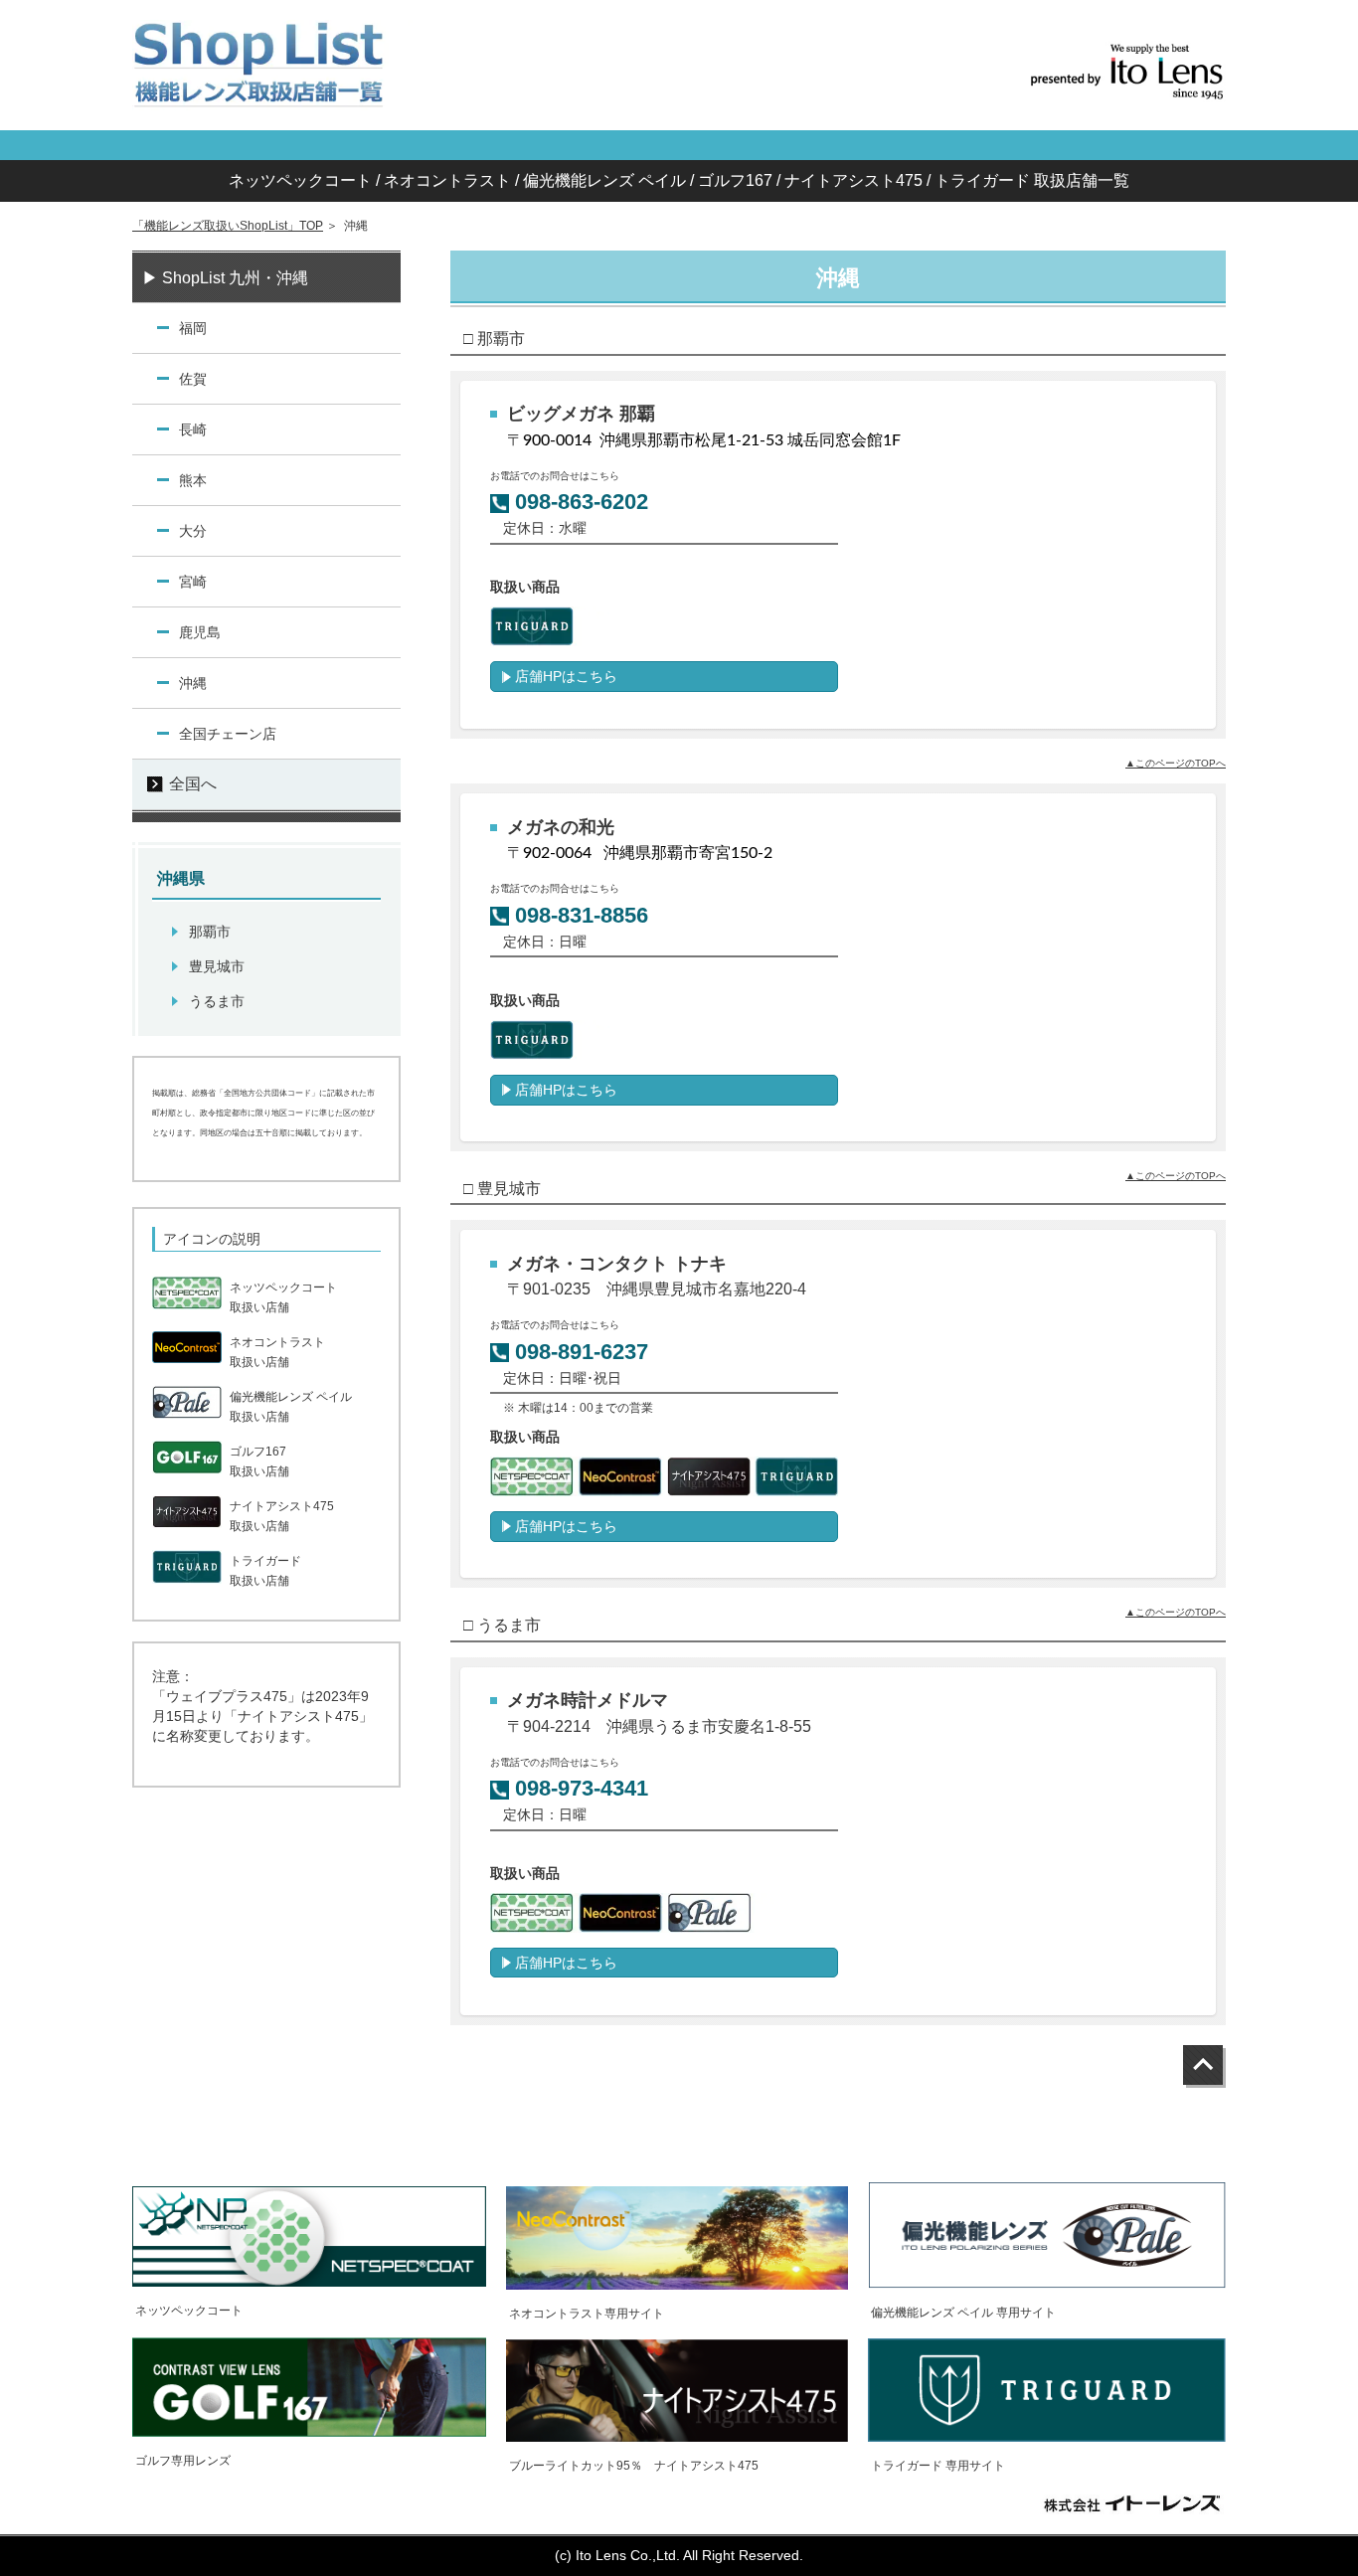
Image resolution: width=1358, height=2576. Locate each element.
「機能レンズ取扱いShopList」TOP (228, 226)
